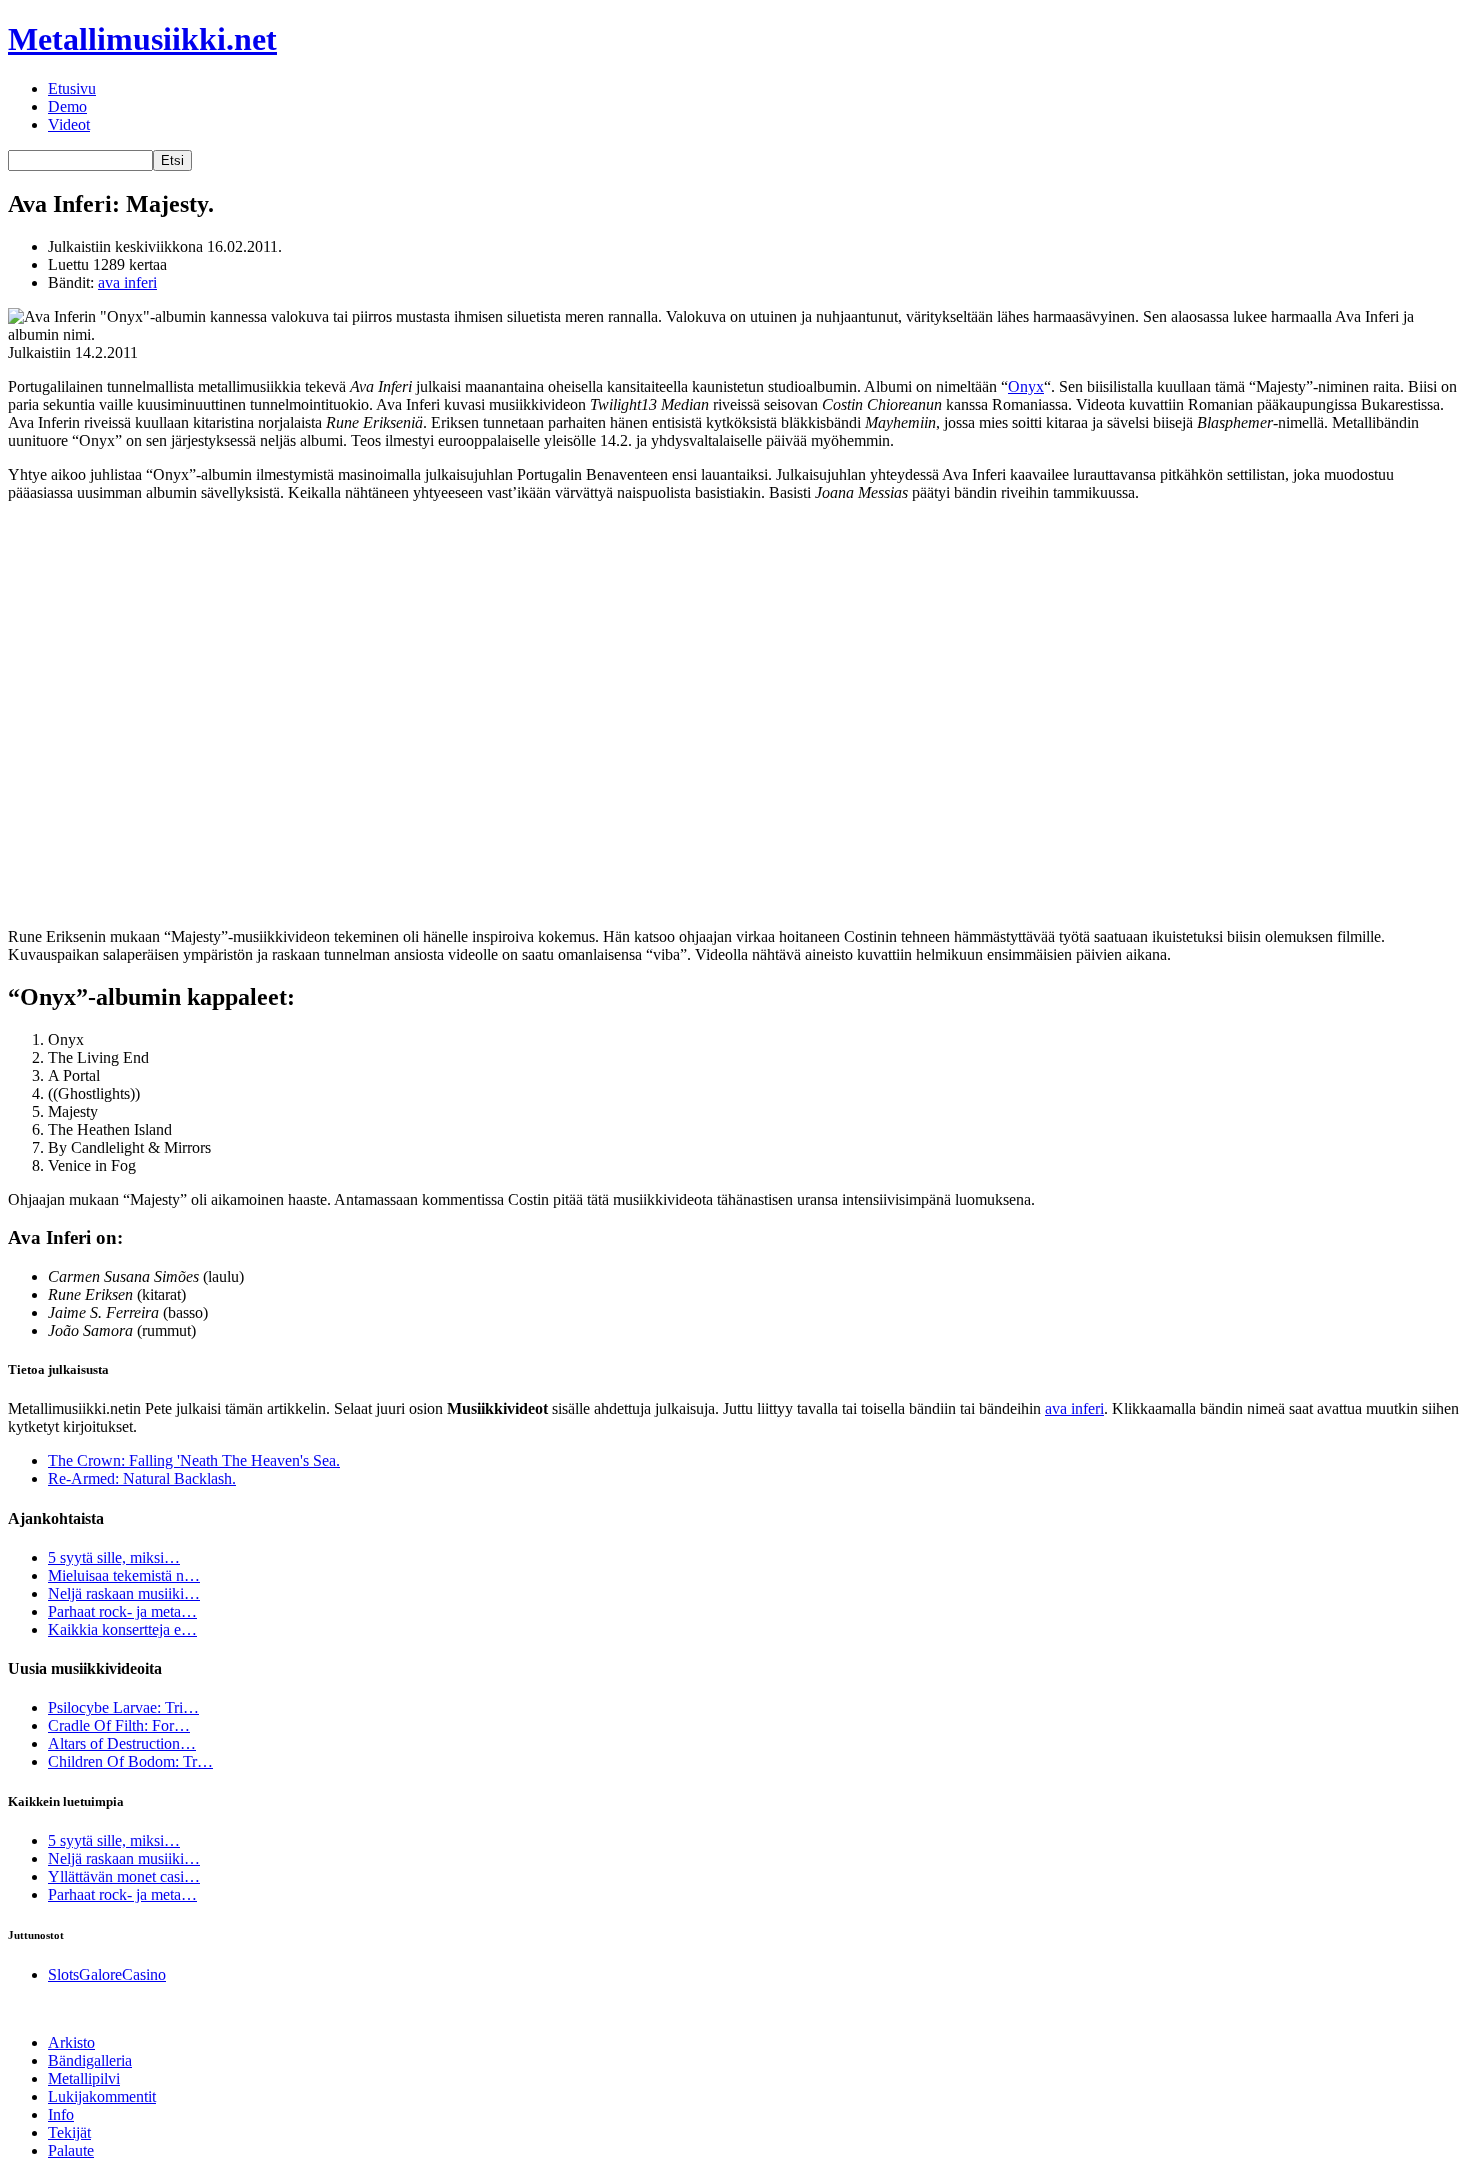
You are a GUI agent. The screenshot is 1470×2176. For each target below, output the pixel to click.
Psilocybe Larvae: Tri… (123, 1707)
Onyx (1026, 386)
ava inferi (127, 282)
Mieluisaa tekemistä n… (124, 1575)
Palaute (71, 2150)
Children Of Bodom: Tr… (130, 1761)
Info (61, 2114)
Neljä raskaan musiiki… (124, 1593)
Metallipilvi (84, 2078)
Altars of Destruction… (122, 1743)
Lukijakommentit (102, 2096)
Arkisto (71, 2042)
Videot (69, 124)
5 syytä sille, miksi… (114, 1557)
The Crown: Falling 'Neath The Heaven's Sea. (194, 1460)
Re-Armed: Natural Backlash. (142, 1478)
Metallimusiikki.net (142, 39)
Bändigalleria (90, 2060)
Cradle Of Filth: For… (119, 1725)
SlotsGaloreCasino (107, 1974)
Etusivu (72, 88)
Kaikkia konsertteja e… (122, 1629)
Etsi (172, 160)
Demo (67, 106)
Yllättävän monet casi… (124, 1876)
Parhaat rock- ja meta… (122, 1611)
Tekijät (69, 2132)
